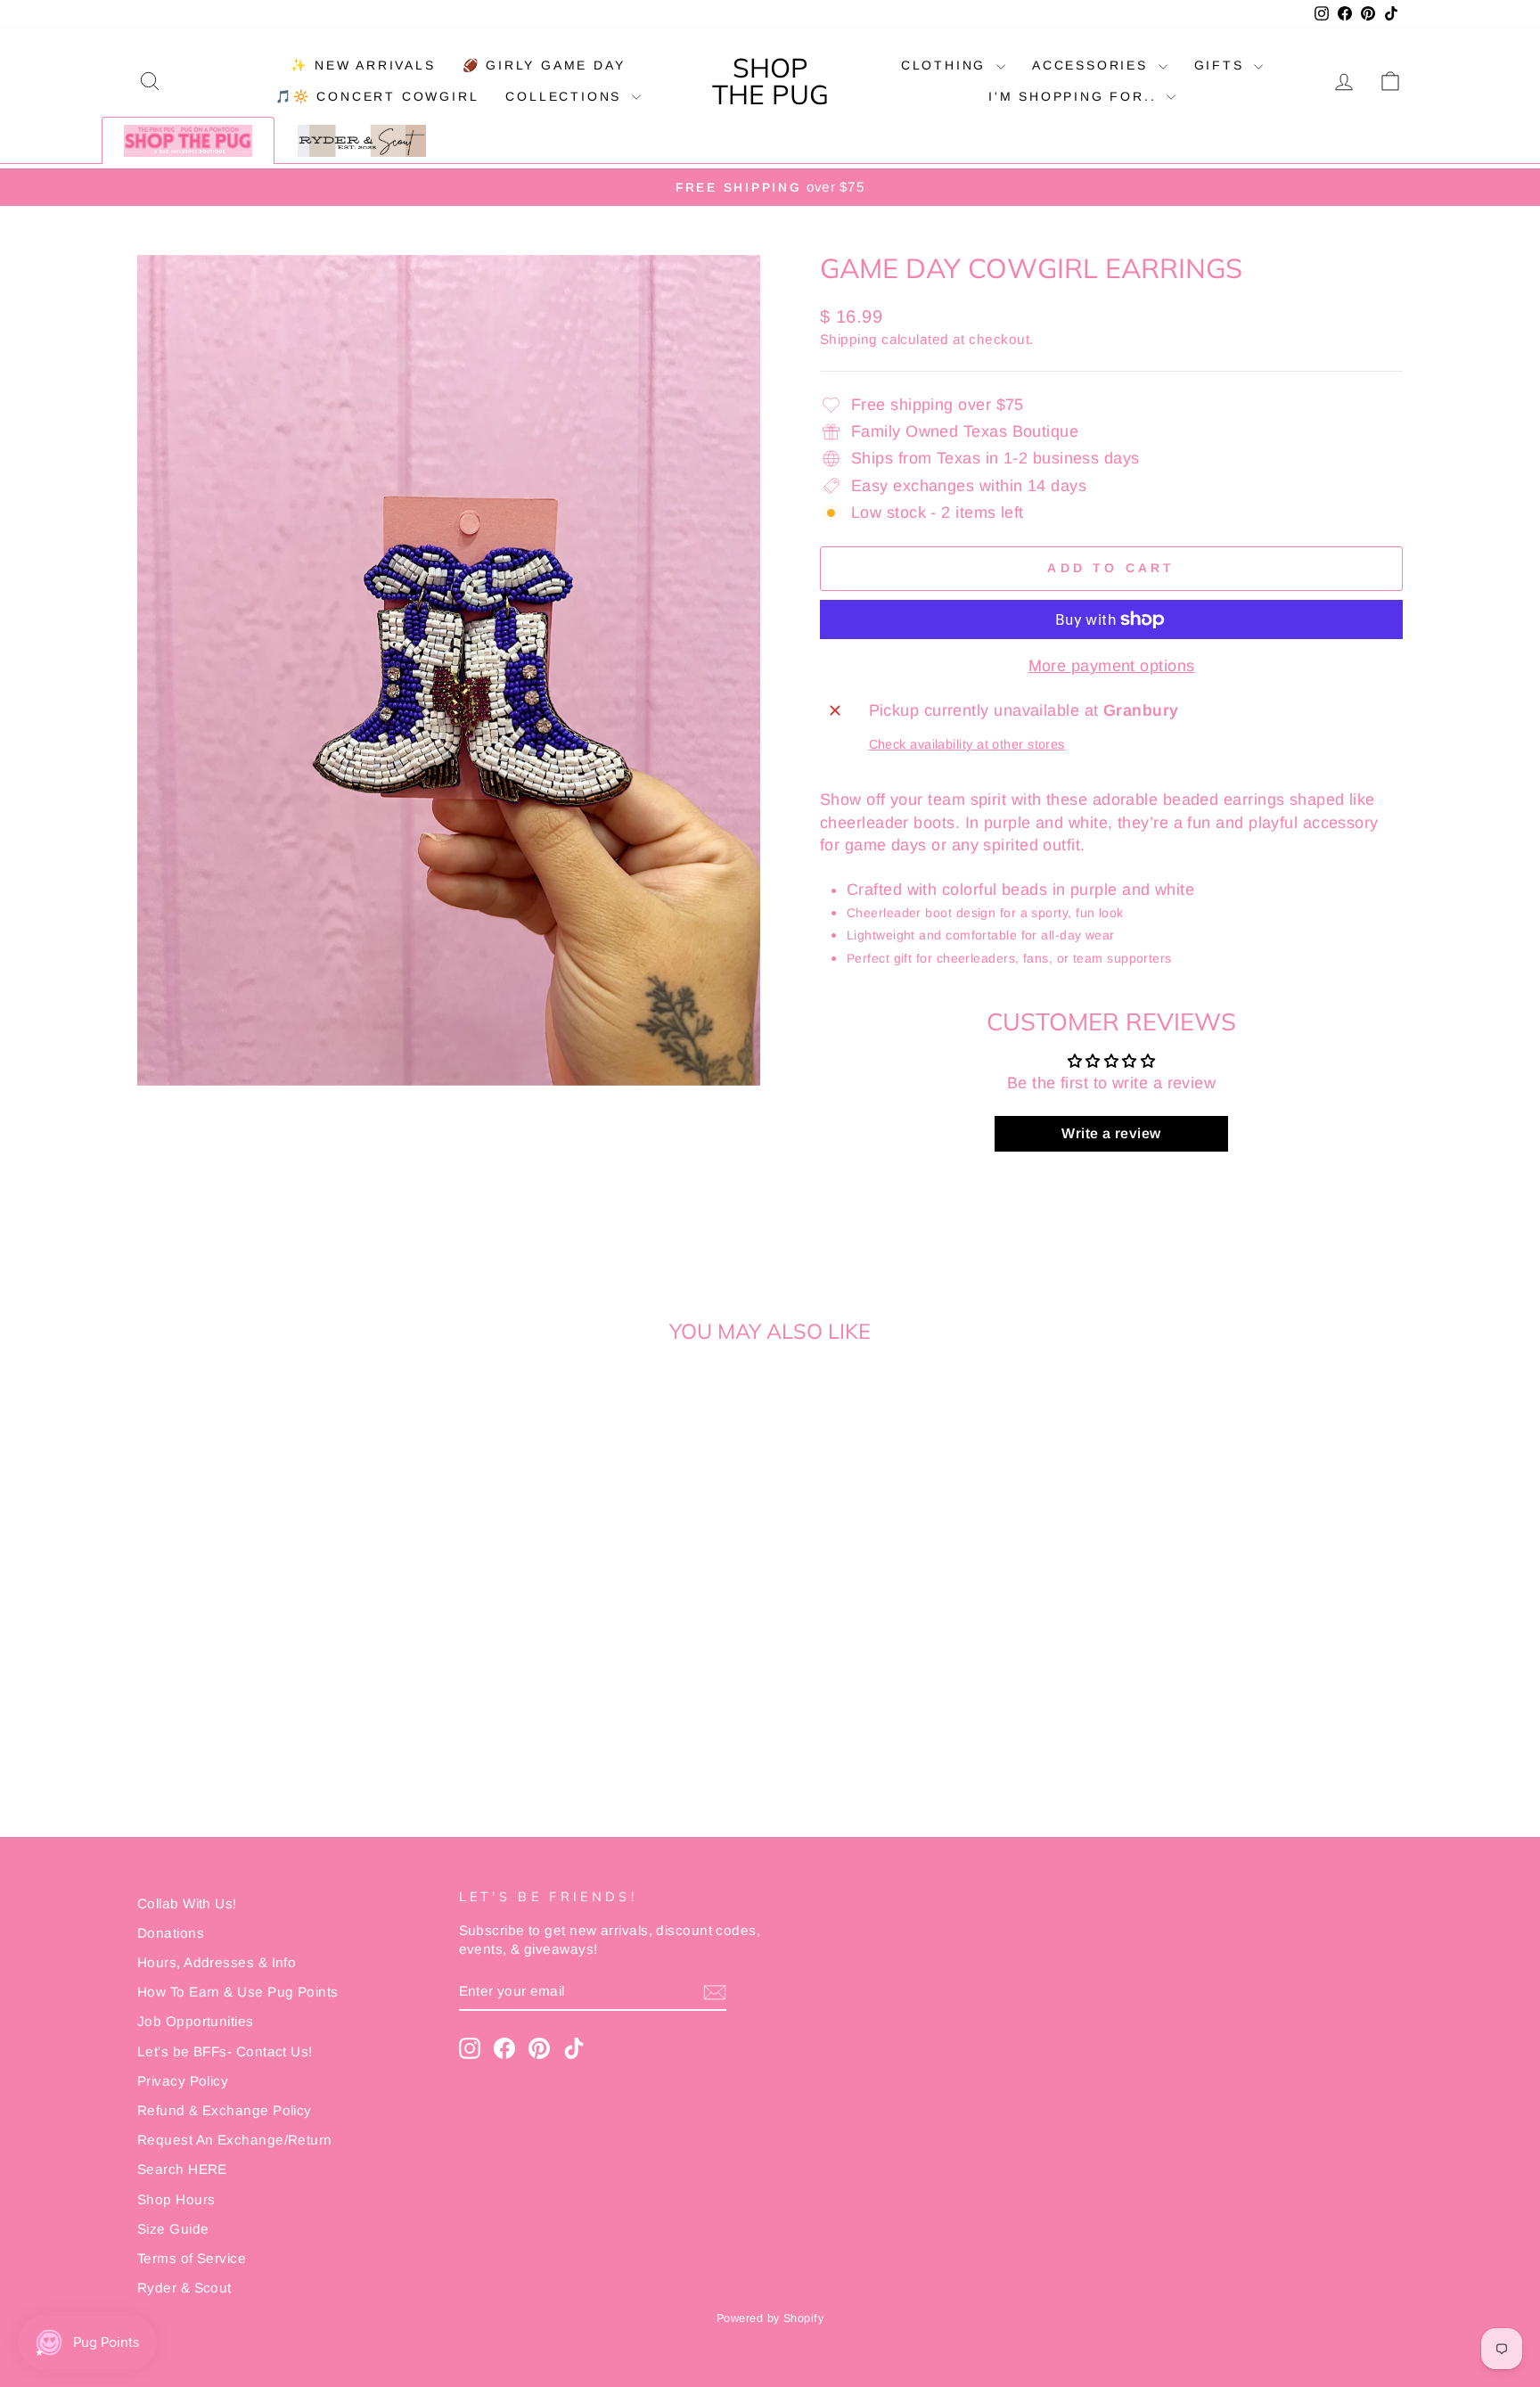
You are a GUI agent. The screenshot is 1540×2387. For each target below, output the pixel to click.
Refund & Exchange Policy (225, 2110)
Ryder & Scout (184, 2288)
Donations (171, 1933)
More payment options (1112, 666)
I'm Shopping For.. (1075, 96)
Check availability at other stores (967, 744)
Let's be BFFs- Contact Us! (225, 2051)
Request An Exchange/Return (235, 2140)
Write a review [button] (1111, 1133)
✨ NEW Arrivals (363, 65)
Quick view (288, 1666)
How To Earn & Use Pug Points (238, 1992)
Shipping (849, 339)
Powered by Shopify (770, 2318)
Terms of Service (192, 2258)
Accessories (1093, 65)
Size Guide (173, 2229)
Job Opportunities (196, 2021)
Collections (566, 96)
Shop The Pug (770, 81)
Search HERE (182, 2169)
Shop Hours (176, 2199)
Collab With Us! (187, 1903)
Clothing (946, 65)
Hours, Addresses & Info (217, 1962)
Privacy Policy (183, 2081)
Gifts (1222, 65)
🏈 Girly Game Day (544, 65)
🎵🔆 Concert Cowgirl (377, 96)
